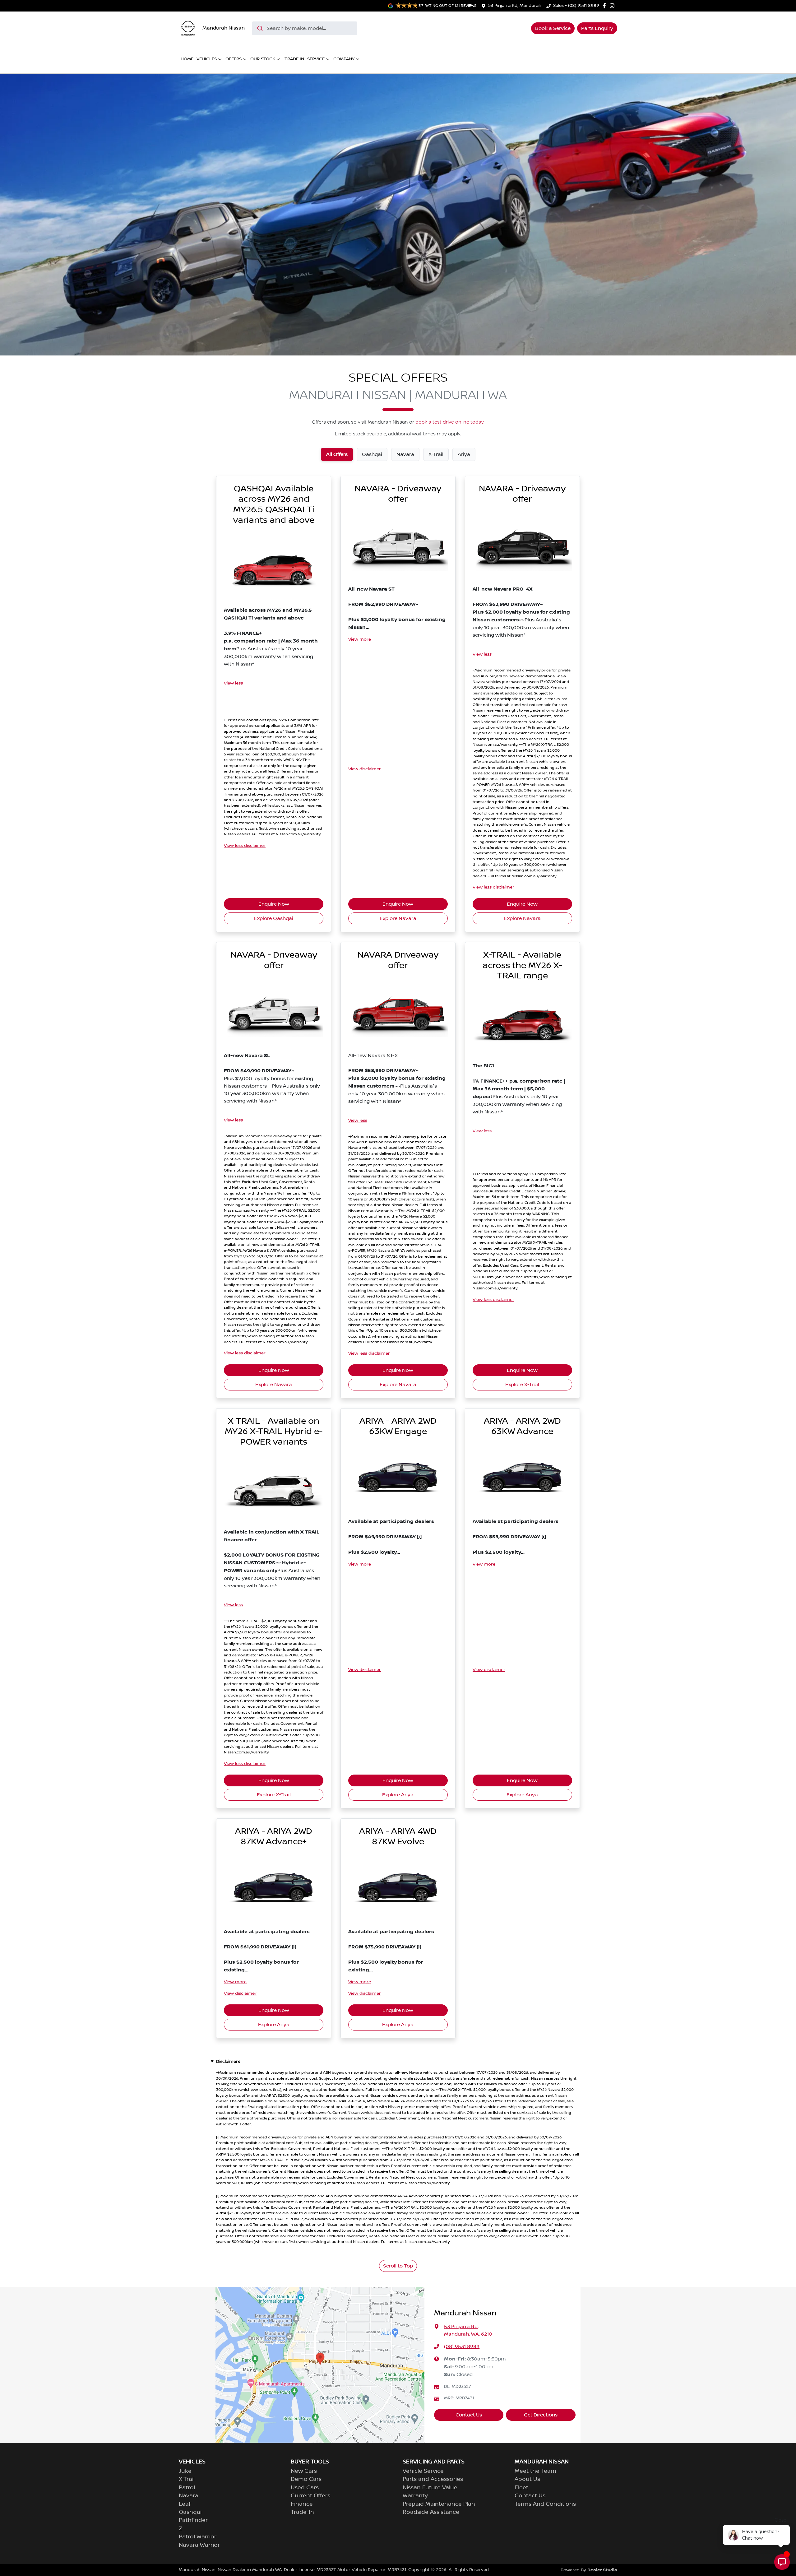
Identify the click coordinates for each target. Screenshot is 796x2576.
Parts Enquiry (597, 28)
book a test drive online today (449, 422)
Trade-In (302, 2512)
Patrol (187, 2488)
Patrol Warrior (198, 2537)
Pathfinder (193, 2520)
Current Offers (310, 2496)
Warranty (415, 2496)
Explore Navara (398, 918)
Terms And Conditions (545, 2504)
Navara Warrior (199, 2545)
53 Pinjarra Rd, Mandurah (515, 6)
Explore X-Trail (522, 1385)
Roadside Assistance (431, 2512)
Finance (302, 2504)
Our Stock (263, 59)
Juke (185, 2471)
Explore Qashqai (274, 918)
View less (233, 683)
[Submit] (259, 28)
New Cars (304, 2471)
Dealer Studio (602, 2570)
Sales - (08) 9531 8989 (576, 6)
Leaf (185, 2504)
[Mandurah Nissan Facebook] (606, 6)
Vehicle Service (423, 2471)
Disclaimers (228, 2062)
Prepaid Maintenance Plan (439, 2504)
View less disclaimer (245, 846)
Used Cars (305, 2488)
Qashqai (190, 2512)
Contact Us (469, 2415)
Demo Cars (306, 2479)
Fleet (521, 2488)
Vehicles (207, 59)
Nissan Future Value (430, 2488)
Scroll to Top (398, 2266)
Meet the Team (535, 2471)
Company (344, 59)
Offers (234, 59)
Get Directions (541, 2415)
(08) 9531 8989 (462, 2346)
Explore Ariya (398, 1795)
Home (187, 59)
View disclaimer (365, 769)
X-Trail (187, 2479)
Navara (189, 2496)
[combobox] (305, 28)
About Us (527, 2479)
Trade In (294, 59)
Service (316, 59)
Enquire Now (274, 904)
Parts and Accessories (433, 2479)
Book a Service (553, 28)
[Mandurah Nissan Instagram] (613, 6)
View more (360, 639)
